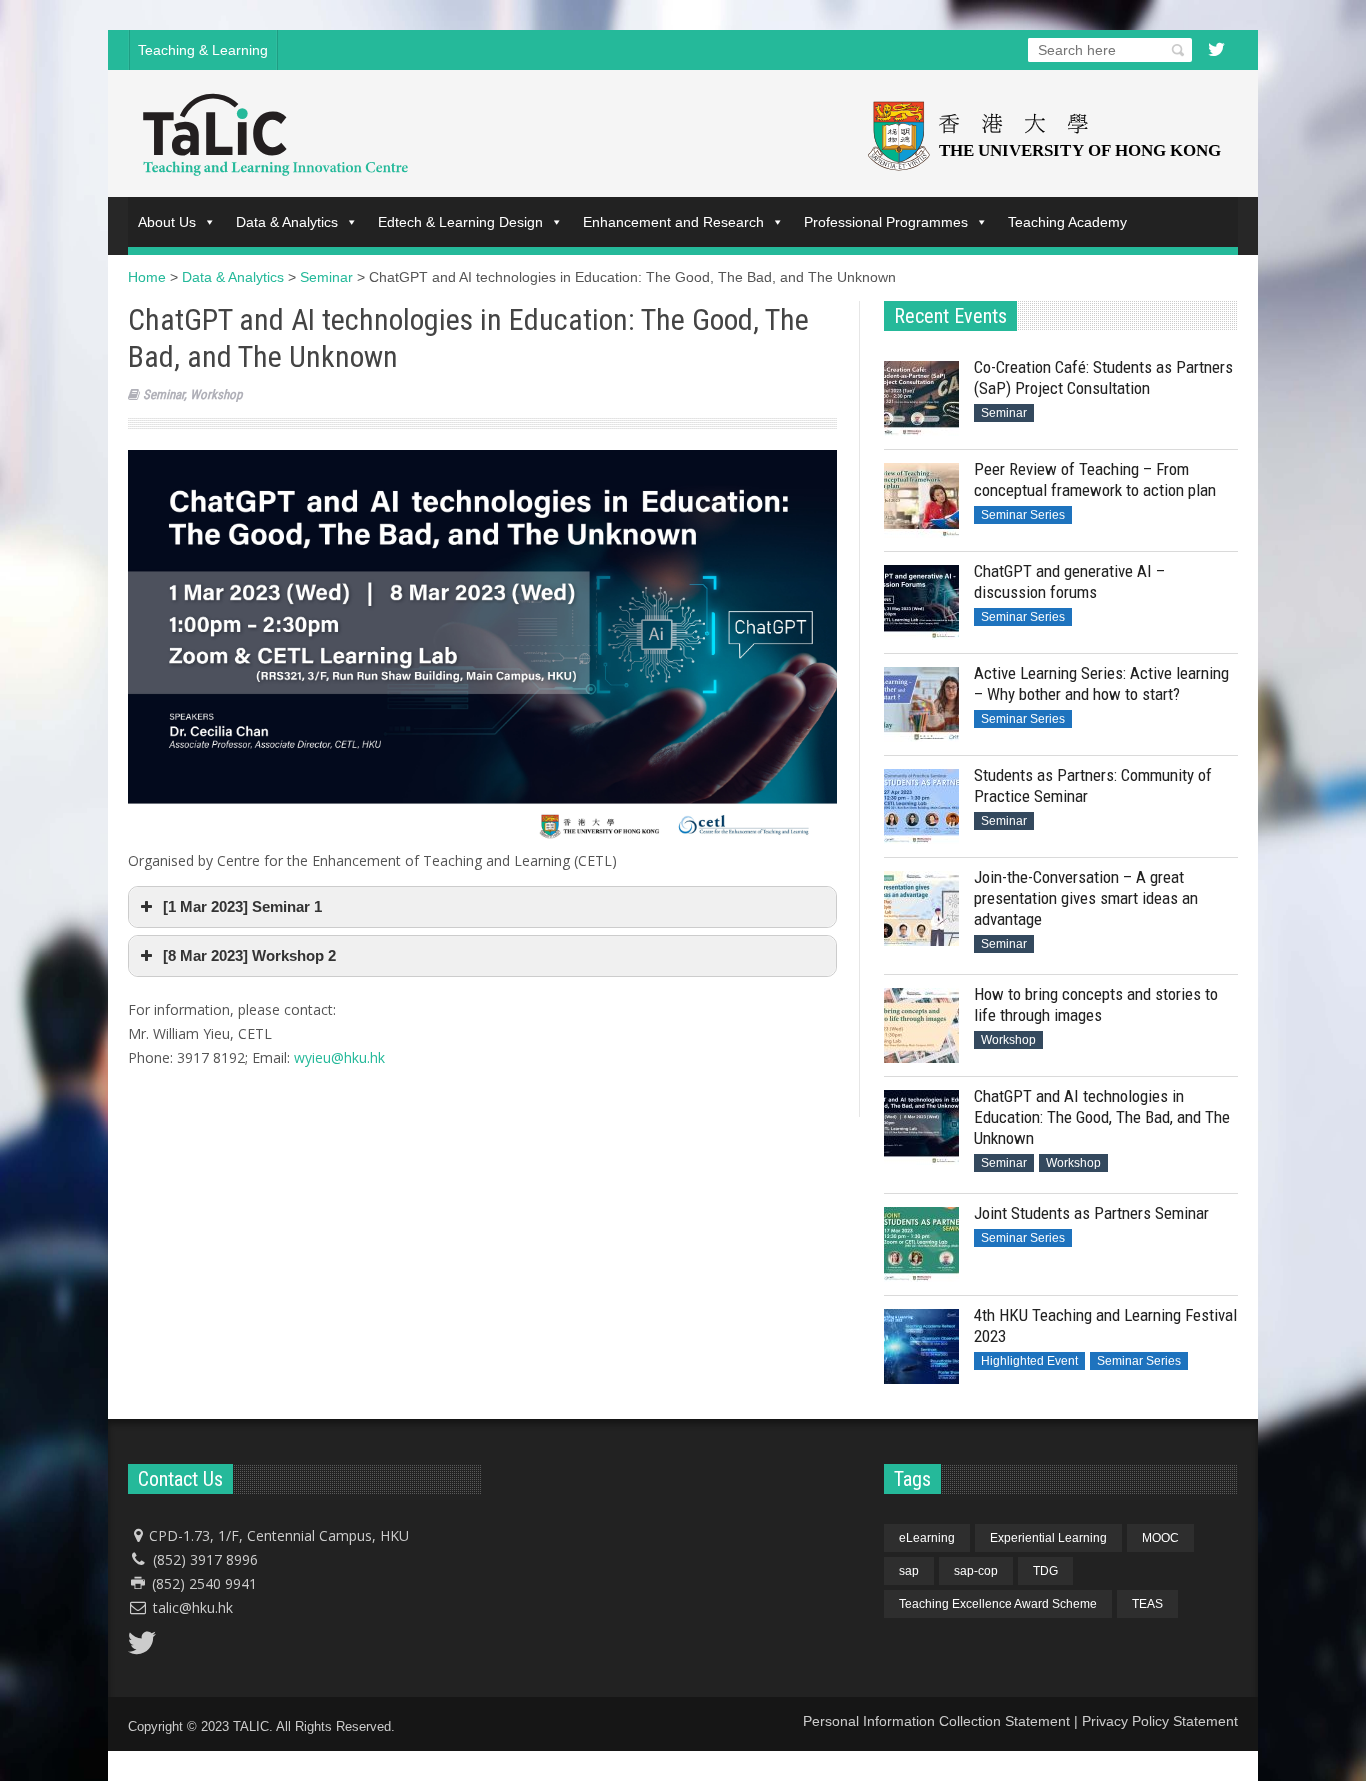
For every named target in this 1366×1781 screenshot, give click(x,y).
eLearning (927, 1538)
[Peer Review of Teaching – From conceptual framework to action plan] (921, 500)
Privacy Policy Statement (1160, 1721)
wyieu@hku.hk (339, 1057)
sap (909, 1571)
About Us (167, 222)
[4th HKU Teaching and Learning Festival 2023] (921, 1346)
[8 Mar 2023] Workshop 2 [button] (249, 955)
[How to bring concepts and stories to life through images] (921, 1025)
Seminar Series (1023, 515)
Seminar (163, 394)
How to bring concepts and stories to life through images (1096, 1004)
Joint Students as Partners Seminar (1091, 1213)
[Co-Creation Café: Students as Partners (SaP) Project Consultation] (921, 398)
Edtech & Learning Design (460, 222)
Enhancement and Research (673, 222)
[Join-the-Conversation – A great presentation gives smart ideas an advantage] (921, 908)
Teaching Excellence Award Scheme (998, 1604)
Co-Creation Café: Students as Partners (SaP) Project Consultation (1103, 377)
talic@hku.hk (193, 1607)
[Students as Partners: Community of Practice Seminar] (921, 806)
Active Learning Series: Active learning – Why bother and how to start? (1101, 683)
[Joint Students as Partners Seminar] (921, 1244)
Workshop (216, 394)
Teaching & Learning (203, 50)
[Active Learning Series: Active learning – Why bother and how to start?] (921, 704)
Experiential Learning (1048, 1538)
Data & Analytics (287, 222)
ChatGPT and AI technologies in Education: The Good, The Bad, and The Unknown (1102, 1117)
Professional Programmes (886, 222)
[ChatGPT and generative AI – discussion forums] (921, 602)
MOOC (1160, 1538)
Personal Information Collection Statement (936, 1721)
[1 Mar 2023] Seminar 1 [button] (242, 906)
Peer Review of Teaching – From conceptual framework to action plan (1095, 479)
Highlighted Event (1029, 1361)
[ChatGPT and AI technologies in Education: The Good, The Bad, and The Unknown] (921, 1127)
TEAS (1147, 1604)
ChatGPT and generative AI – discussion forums (1069, 581)
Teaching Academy (1067, 222)
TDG (1045, 1571)
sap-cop (976, 1571)
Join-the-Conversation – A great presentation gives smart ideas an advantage (1086, 898)
